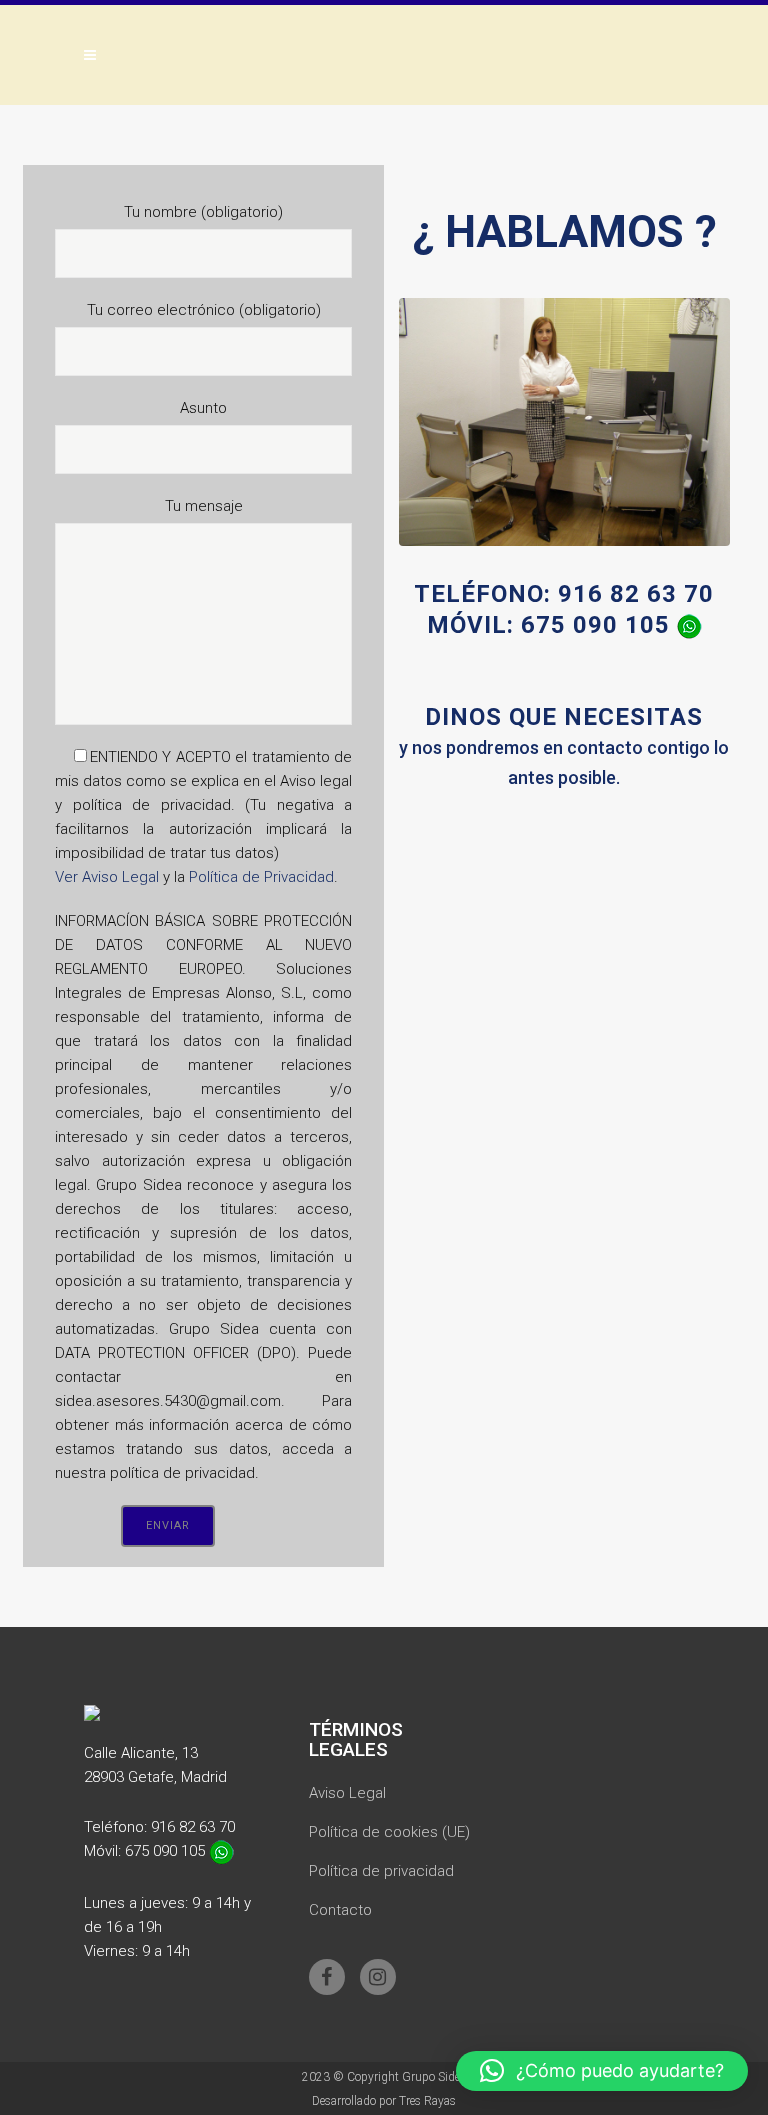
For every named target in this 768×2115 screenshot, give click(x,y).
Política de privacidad (381, 1871)
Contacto (340, 1910)
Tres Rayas (427, 2101)
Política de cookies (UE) (389, 1832)
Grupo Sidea (434, 2077)
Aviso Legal (347, 1793)
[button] (602, 2071)
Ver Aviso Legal (107, 877)
